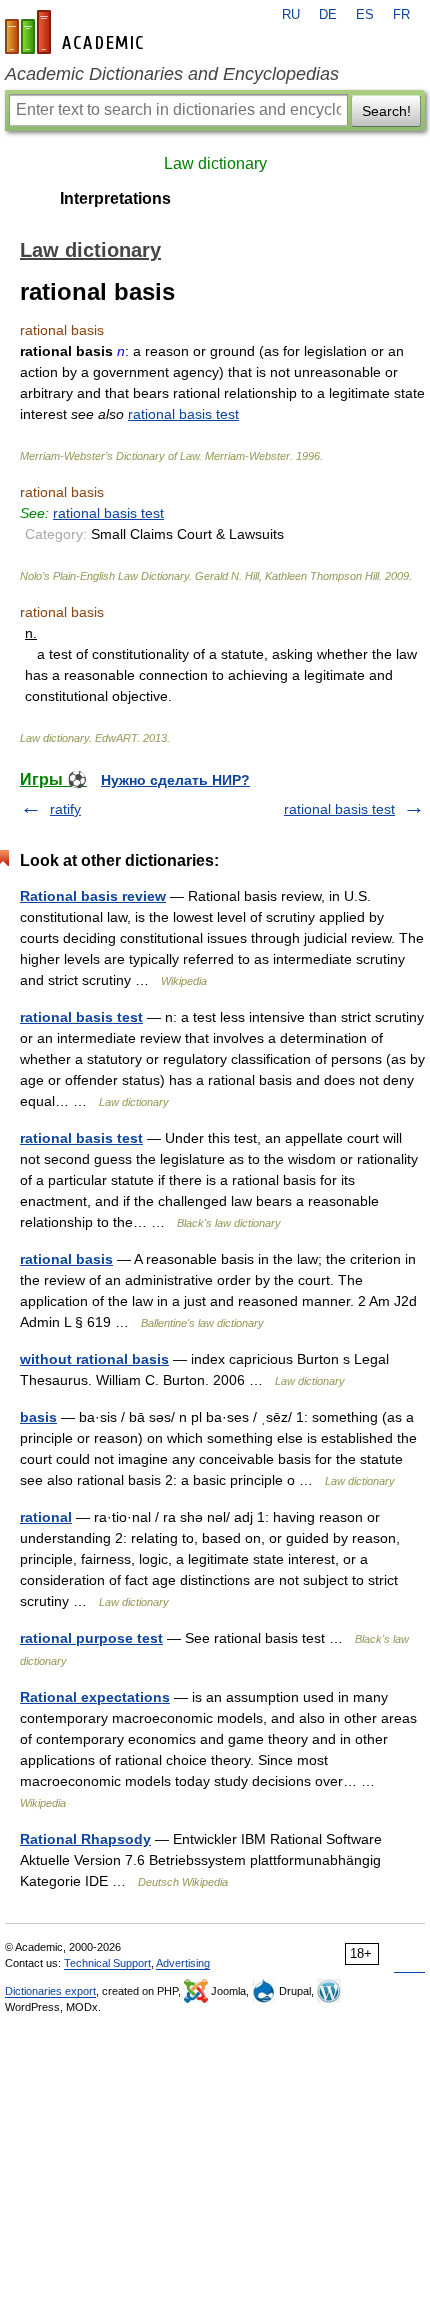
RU (291, 15)
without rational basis (94, 1359)
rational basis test (183, 414)
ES (365, 15)
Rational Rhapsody (85, 1839)
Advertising (183, 1963)
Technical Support (107, 1963)
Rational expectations (95, 1697)
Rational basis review (93, 896)
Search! (386, 111)
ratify (65, 809)
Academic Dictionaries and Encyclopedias (172, 74)
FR (401, 15)
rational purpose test (91, 1638)
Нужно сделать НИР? (175, 780)
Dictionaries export (50, 1991)
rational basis (66, 1259)
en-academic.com (77, 32)
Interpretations (115, 198)
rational (46, 1517)
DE (328, 15)
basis (38, 1417)
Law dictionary (215, 163)
